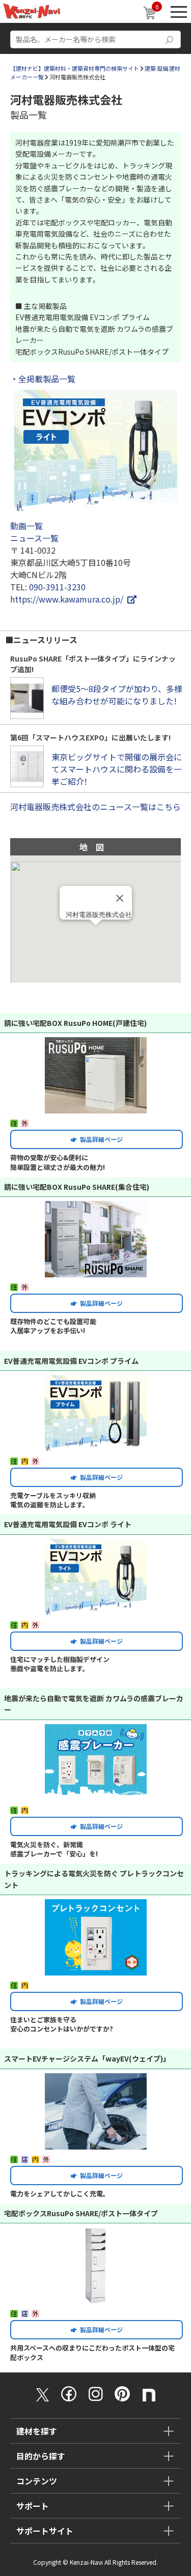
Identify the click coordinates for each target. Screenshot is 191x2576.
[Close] (120, 898)
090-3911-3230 (57, 587)
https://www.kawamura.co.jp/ (69, 599)
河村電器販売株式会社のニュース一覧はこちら (95, 807)
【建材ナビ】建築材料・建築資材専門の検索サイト (75, 68)
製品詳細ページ (100, 1139)
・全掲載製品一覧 (43, 379)
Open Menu (179, 11)
